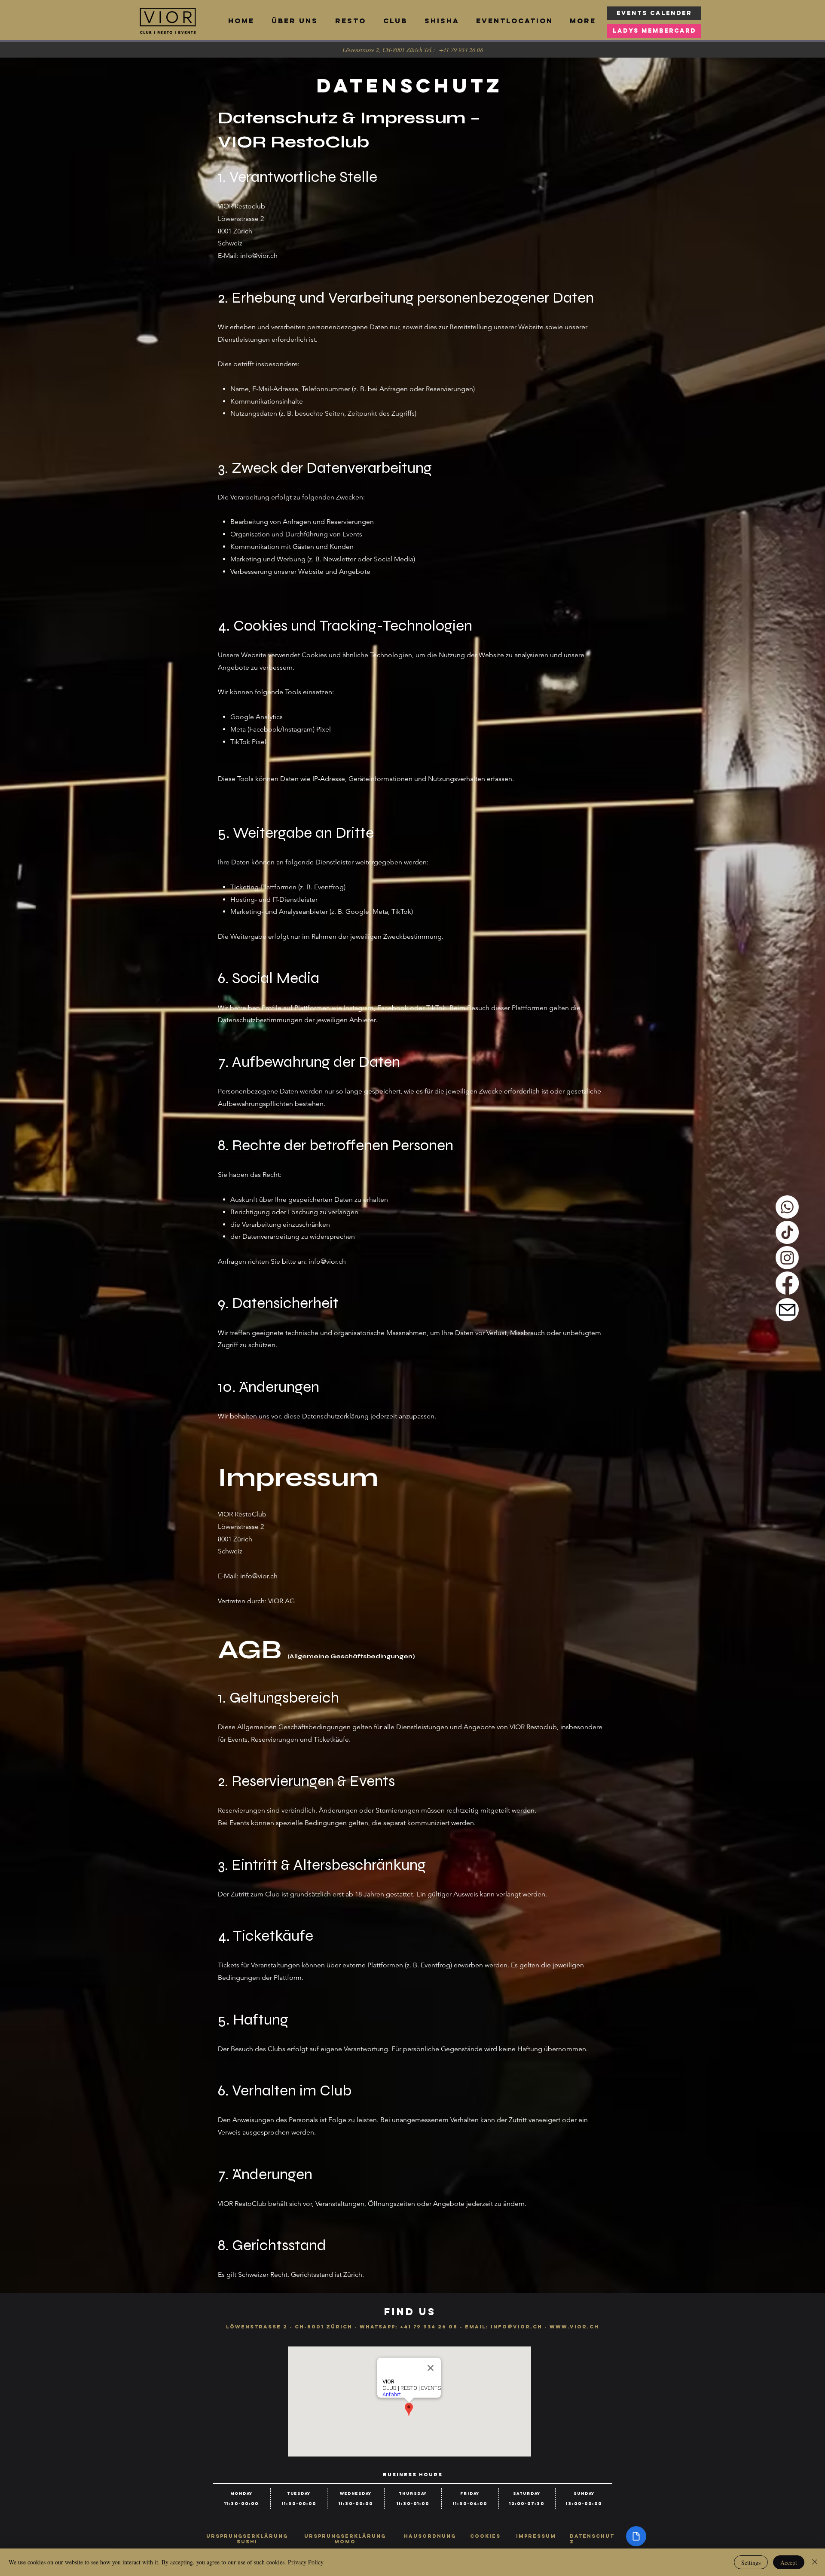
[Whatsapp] (787, 1207)
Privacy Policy (306, 2562)
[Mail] (787, 1310)
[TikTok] (787, 1232)
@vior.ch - (529, 2327)
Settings (751, 2562)
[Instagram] (787, 1258)
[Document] (636, 2536)
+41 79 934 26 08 (429, 2327)
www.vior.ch (574, 2327)
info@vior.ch (259, 256)
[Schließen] (815, 2562)
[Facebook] (787, 1283)
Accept (789, 2562)
